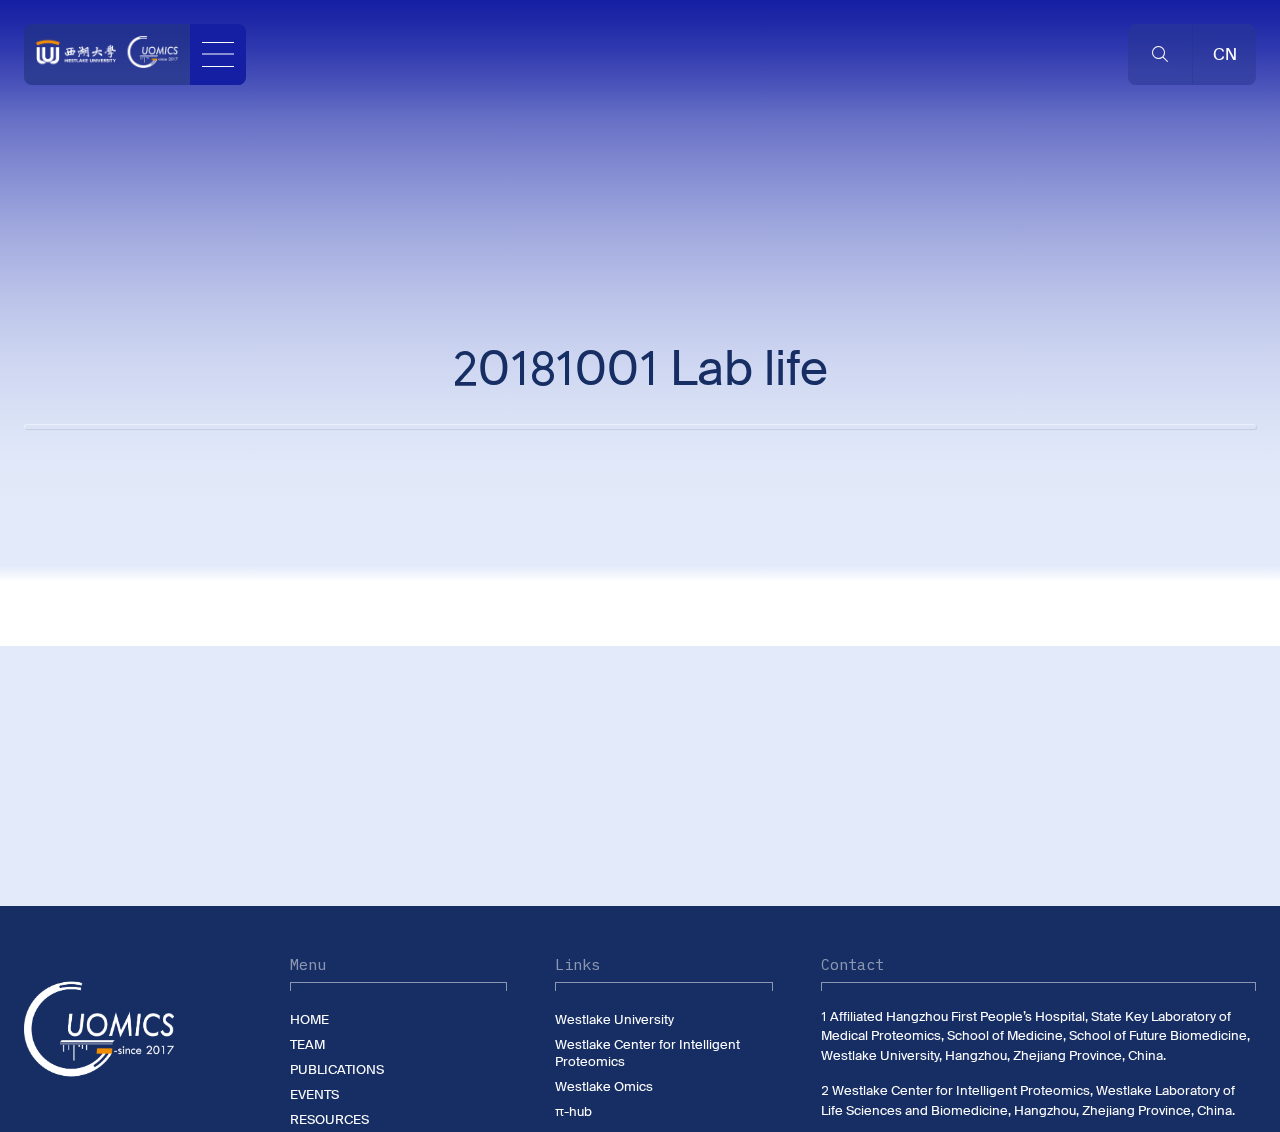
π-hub (573, 1111)
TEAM (307, 1044)
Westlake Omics (604, 1086)
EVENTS (314, 1094)
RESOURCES (329, 1119)
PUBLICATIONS (337, 1069)
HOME (309, 1019)
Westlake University (614, 1019)
